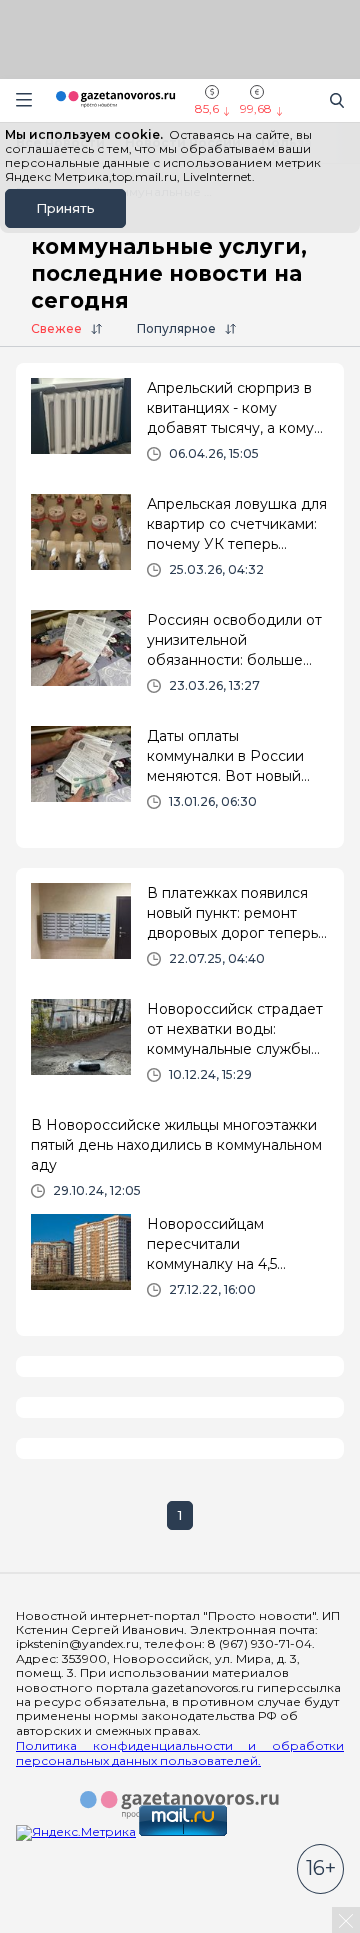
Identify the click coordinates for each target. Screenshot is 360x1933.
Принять (65, 208)
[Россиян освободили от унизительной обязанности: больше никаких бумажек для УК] (180, 660)
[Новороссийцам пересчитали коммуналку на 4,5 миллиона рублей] (180, 1264)
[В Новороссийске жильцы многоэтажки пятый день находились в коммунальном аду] (180, 1156)
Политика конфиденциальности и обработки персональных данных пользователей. (180, 1753)
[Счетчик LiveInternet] (60, 1924)
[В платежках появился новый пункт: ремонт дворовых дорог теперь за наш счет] (180, 933)
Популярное (176, 328)
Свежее (56, 328)
